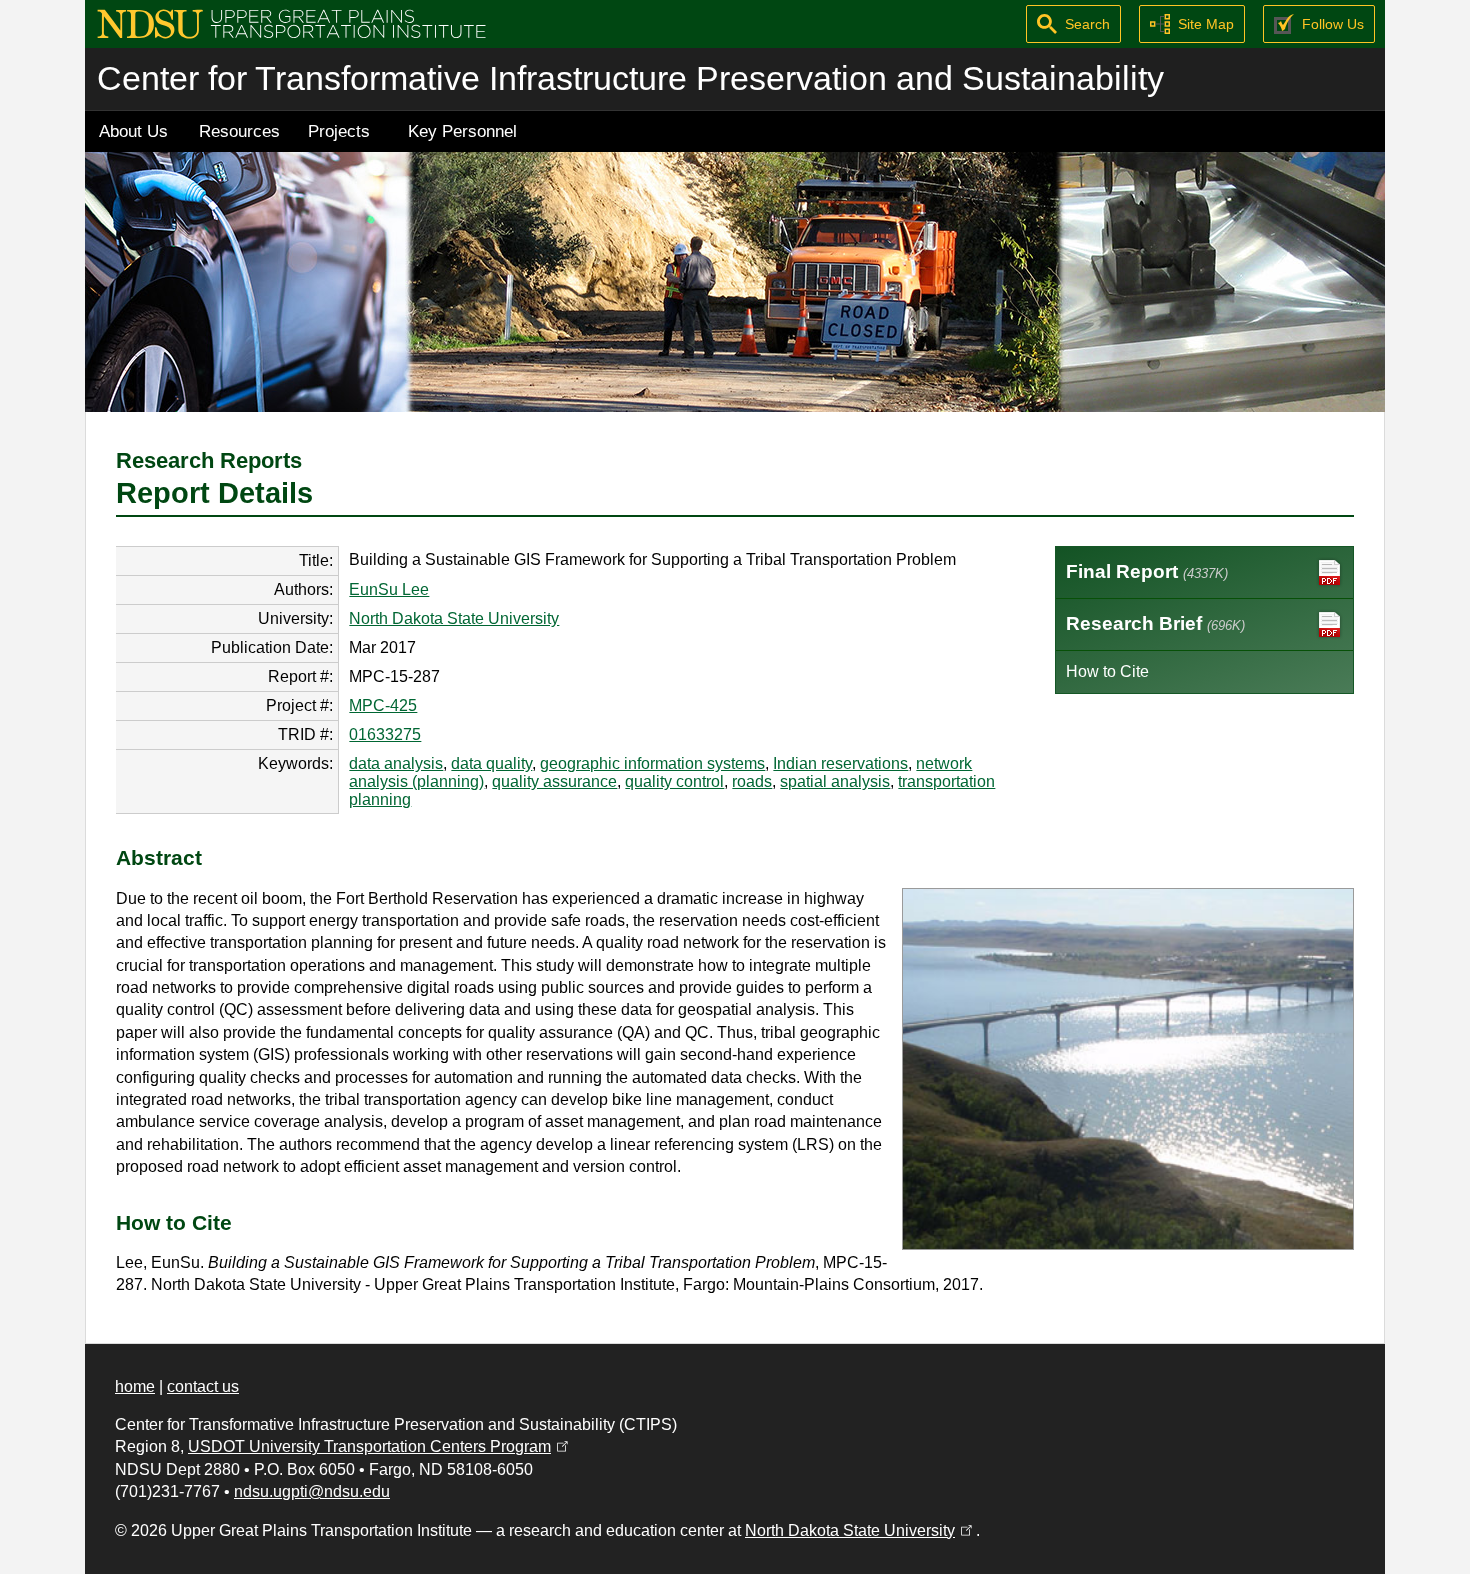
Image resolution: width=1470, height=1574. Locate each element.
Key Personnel (462, 131)
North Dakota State (860, 1530)
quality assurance (554, 781)
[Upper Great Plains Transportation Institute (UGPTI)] (291, 22)
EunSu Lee (389, 589)
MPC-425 (383, 705)
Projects (339, 131)
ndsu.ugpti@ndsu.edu (312, 1491)
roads (752, 781)
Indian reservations (840, 763)
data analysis (396, 763)
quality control (674, 781)
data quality (491, 763)
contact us (203, 1386)
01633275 (385, 734)
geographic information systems (652, 763)
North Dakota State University (454, 618)
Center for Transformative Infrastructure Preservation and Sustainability (630, 78)
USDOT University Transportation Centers (380, 1446)
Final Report (1147, 571)
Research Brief (1155, 623)
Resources (239, 131)
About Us (133, 131)
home (135, 1386)
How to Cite (1107, 671)
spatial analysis (835, 781)
